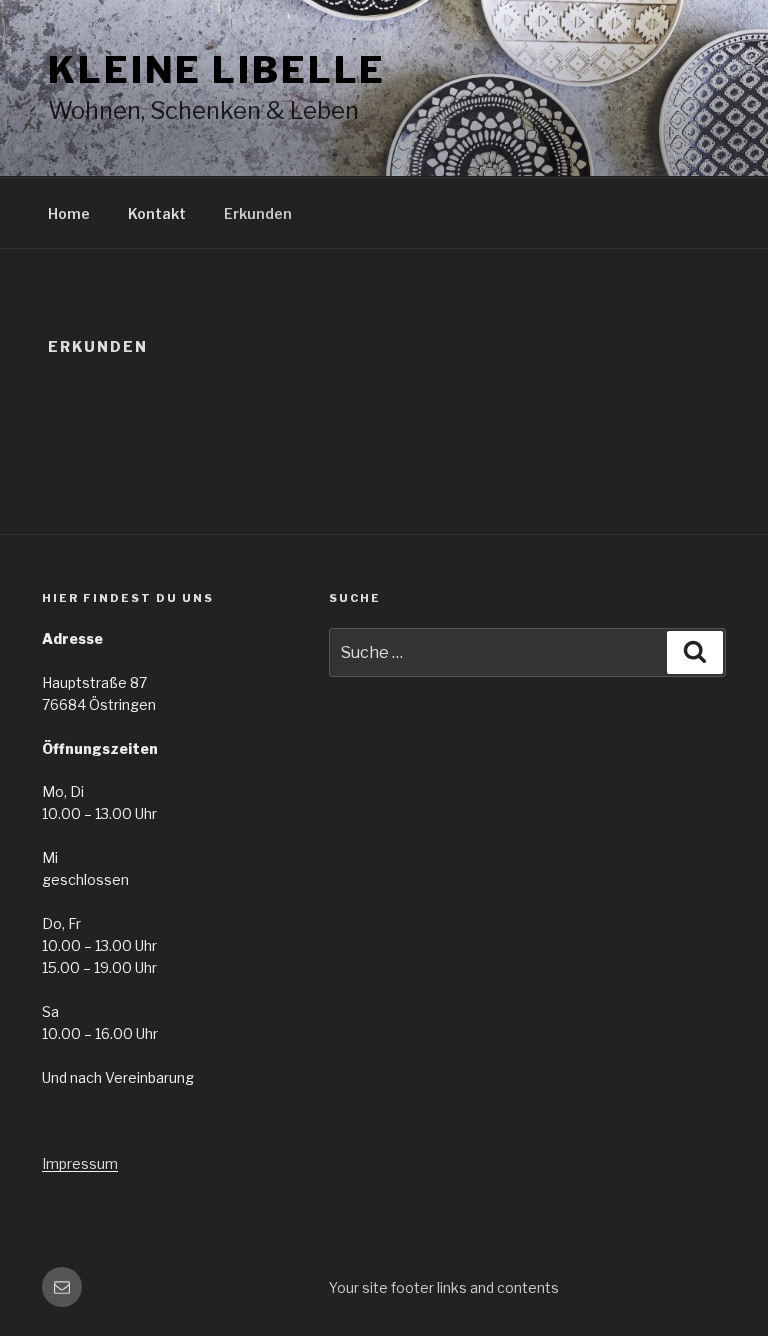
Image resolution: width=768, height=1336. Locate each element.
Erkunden (258, 213)
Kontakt (157, 213)
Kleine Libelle (217, 70)
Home (69, 213)
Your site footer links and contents (444, 1287)
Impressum (80, 1163)
